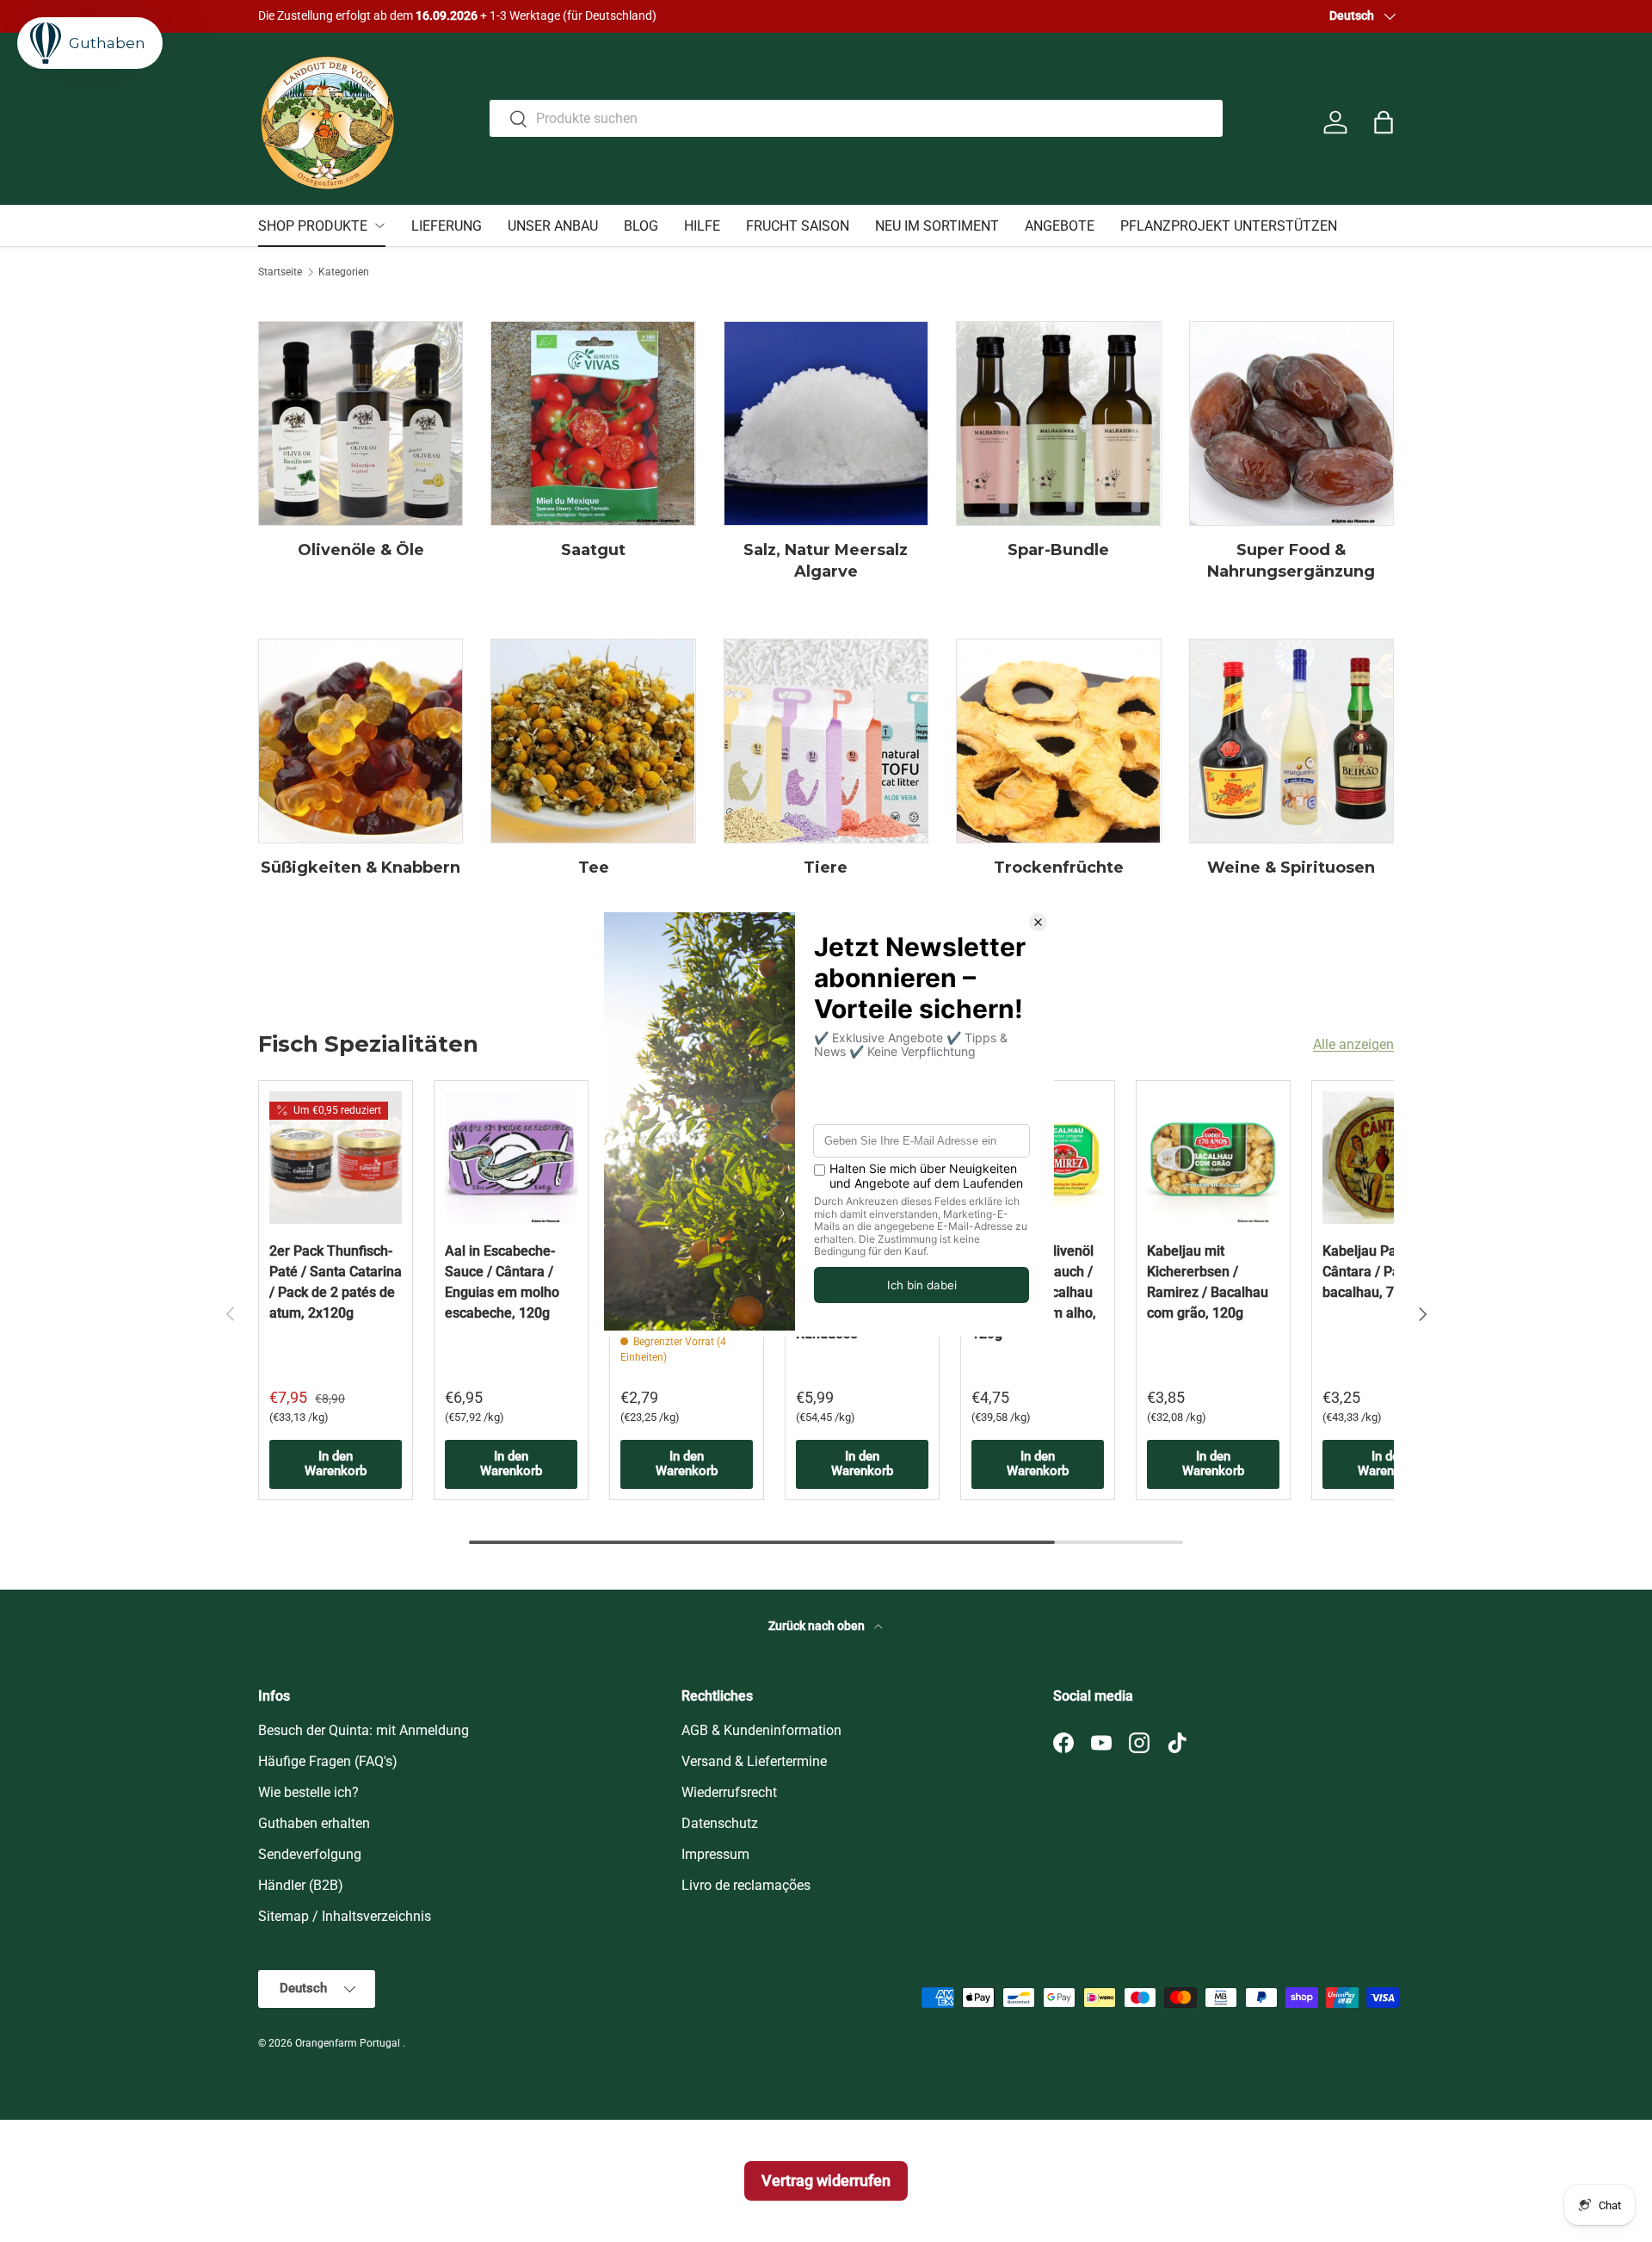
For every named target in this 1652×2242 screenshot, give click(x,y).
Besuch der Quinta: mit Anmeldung (364, 1730)
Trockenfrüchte (1059, 868)
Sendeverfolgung (310, 1854)
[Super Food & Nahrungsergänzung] (1291, 423)
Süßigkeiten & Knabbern (361, 868)
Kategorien (344, 272)
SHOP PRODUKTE (313, 226)
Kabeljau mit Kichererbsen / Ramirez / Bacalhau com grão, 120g (1208, 1282)
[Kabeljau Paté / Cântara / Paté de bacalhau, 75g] (1389, 1158)
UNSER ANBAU (553, 226)
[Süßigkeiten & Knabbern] (361, 741)
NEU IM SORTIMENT (937, 226)
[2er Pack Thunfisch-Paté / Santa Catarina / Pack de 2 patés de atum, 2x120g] (336, 1158)
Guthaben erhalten (314, 1823)
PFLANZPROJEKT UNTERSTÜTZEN (1229, 226)
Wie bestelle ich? (308, 1792)
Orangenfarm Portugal (349, 2043)
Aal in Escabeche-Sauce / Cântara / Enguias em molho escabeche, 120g (502, 1282)
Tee (594, 868)
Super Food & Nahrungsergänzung (1291, 561)
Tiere (826, 868)
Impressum (715, 1854)
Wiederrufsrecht (729, 1792)
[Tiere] (826, 741)
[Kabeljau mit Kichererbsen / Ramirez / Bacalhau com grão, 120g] (1213, 1158)
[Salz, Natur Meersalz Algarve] (826, 423)
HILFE (702, 226)
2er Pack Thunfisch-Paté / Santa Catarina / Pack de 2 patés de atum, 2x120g (336, 1282)
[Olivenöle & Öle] (361, 423)
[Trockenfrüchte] (1058, 741)
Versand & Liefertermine (754, 1761)
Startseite (280, 272)
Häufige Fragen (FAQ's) (328, 1761)
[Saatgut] (593, 423)
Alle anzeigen (1353, 1044)
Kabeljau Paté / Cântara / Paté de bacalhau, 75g (1377, 1272)
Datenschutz (720, 1823)
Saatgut (593, 550)
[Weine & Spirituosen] (1291, 741)
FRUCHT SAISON (798, 226)
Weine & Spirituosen (1291, 868)
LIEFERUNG (447, 226)
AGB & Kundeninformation (761, 1730)
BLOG (641, 226)
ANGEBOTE (1060, 226)
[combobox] (857, 118)
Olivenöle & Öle (361, 550)
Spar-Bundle (1058, 550)
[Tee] (593, 741)
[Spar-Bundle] (1058, 423)
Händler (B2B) (301, 1885)
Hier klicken (695, 16)
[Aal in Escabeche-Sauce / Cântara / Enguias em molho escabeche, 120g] (511, 1158)
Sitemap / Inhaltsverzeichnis (345, 1916)
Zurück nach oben (818, 1626)
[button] (1384, 122)
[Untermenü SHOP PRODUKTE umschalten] (379, 225)
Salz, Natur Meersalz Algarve (826, 561)
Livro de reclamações (746, 1885)
